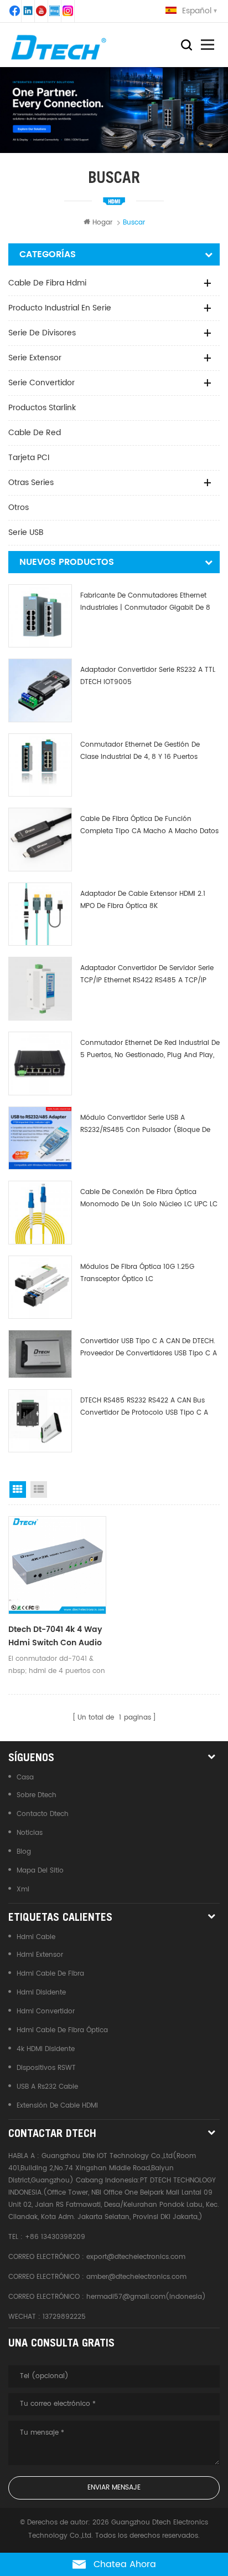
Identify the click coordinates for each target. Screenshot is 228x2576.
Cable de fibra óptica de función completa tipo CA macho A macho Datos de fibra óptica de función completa (149, 826)
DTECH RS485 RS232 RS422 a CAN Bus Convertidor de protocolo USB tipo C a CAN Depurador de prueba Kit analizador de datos (147, 1407)
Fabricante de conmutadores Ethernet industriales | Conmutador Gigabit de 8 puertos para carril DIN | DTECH (145, 602)
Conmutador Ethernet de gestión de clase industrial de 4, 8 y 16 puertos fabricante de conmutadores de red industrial (141, 751)
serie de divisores (42, 333)
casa (25, 1777)
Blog (24, 1852)
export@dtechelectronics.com (136, 2257)
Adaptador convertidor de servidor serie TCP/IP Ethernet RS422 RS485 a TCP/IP (147, 974)
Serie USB (26, 532)
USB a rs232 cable (47, 2087)
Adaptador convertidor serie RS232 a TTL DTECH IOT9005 (148, 676)
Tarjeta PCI (29, 458)
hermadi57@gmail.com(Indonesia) (146, 2297)
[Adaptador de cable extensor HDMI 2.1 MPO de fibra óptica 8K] (40, 914)
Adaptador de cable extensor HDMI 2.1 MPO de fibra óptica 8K (143, 900)
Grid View (18, 1490)
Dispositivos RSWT (46, 2068)
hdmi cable (36, 1937)
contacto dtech (43, 1814)
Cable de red (35, 433)
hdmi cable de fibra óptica (62, 2030)
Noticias (30, 1833)
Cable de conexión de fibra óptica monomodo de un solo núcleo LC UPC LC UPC (149, 1199)
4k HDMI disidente (46, 2049)
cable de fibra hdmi (47, 283)
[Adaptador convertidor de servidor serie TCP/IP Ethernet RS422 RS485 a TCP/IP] (40, 989)
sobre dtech (37, 1795)
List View (39, 1490)
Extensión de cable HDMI (57, 2106)
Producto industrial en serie (60, 308)
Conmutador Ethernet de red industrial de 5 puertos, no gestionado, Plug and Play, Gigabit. (150, 1050)
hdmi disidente (41, 1993)
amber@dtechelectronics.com (136, 2277)
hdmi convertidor (46, 2011)
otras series (31, 483)
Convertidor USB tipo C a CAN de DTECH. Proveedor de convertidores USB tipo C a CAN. (149, 1348)
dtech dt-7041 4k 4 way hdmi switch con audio (55, 1636)
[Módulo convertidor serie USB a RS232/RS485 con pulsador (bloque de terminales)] (40, 1138)
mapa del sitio (40, 1871)
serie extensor (35, 358)
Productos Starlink (42, 408)
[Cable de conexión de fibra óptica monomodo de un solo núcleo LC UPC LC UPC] (40, 1213)
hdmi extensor (40, 1955)
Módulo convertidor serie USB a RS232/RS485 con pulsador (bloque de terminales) (145, 1124)
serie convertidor (42, 383)
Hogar (102, 223)
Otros (19, 507)
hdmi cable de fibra (50, 1974)
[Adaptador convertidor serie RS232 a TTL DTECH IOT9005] (40, 690)
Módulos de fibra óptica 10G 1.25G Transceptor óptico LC (137, 1273)
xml (23, 1889)
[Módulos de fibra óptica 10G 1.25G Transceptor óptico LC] (40, 1287)
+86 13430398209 (55, 2237)
